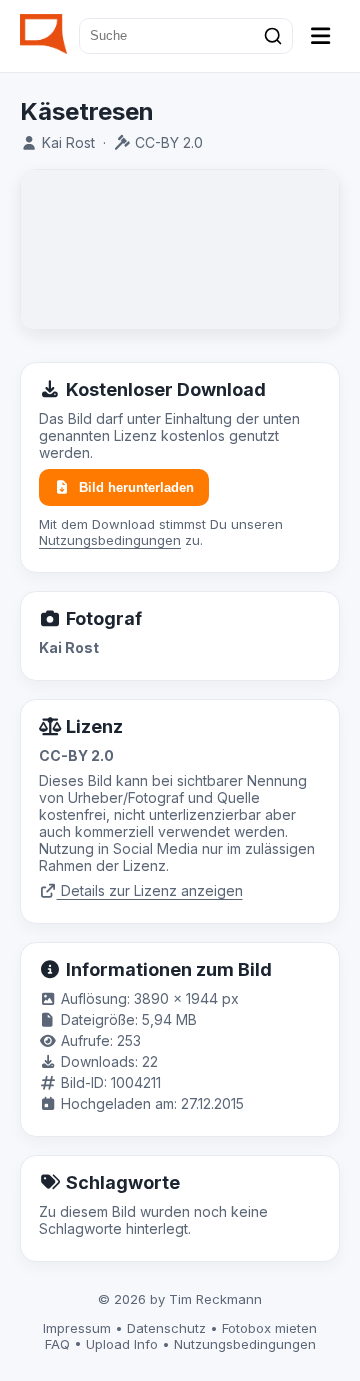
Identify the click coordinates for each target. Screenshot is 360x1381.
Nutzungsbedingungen (110, 540)
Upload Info (122, 1344)
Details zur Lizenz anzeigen (150, 890)
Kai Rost (68, 142)
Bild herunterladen (136, 487)
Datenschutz (166, 1328)
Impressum (77, 1328)
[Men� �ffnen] (321, 36)
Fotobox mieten (269, 1328)
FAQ (57, 1344)
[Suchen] (273, 36)
